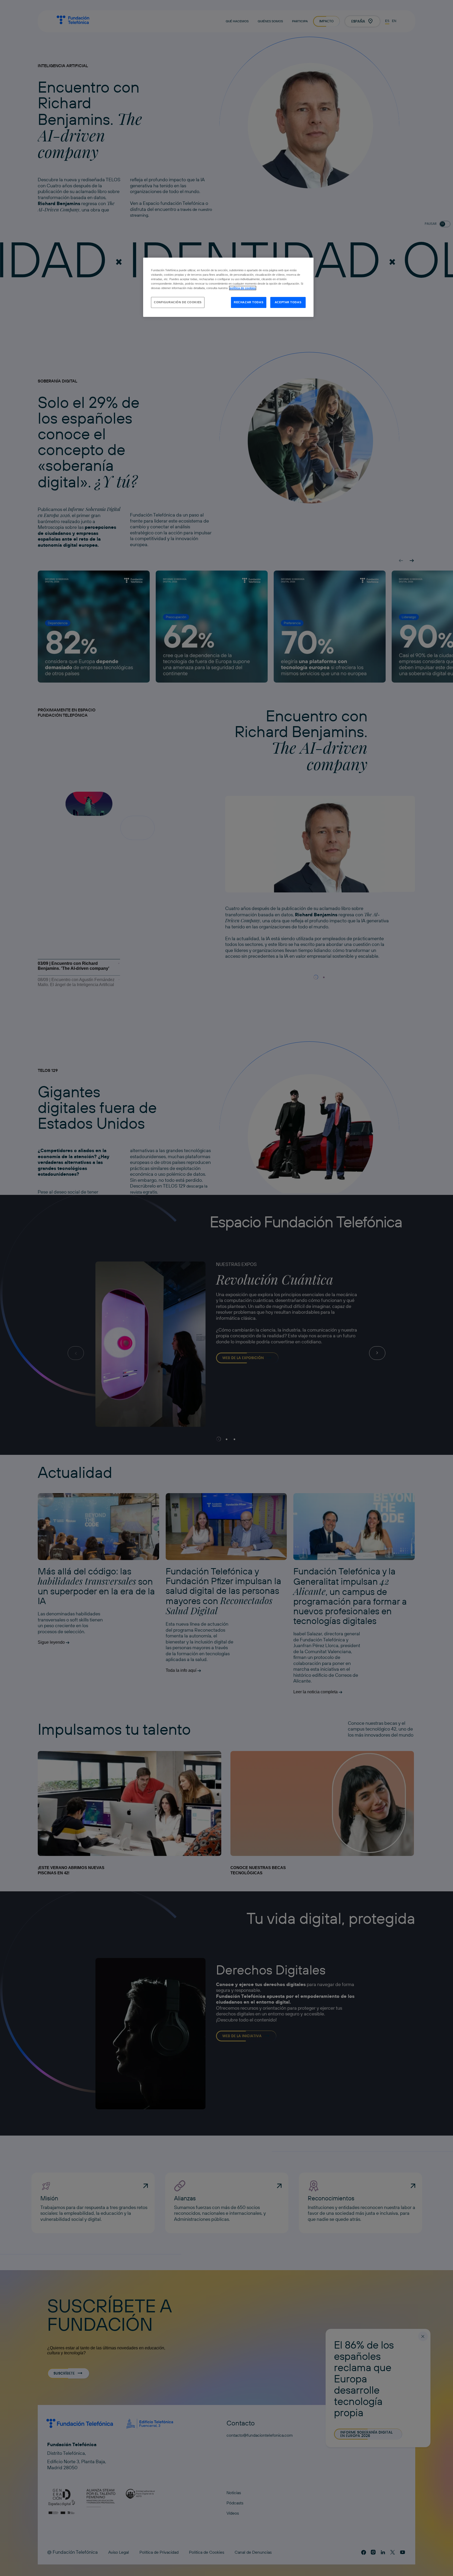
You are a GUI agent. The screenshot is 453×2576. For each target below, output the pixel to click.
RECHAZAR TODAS (249, 302)
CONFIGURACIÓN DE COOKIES (178, 302)
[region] (228, 287)
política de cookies (243, 288)
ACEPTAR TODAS (288, 302)
